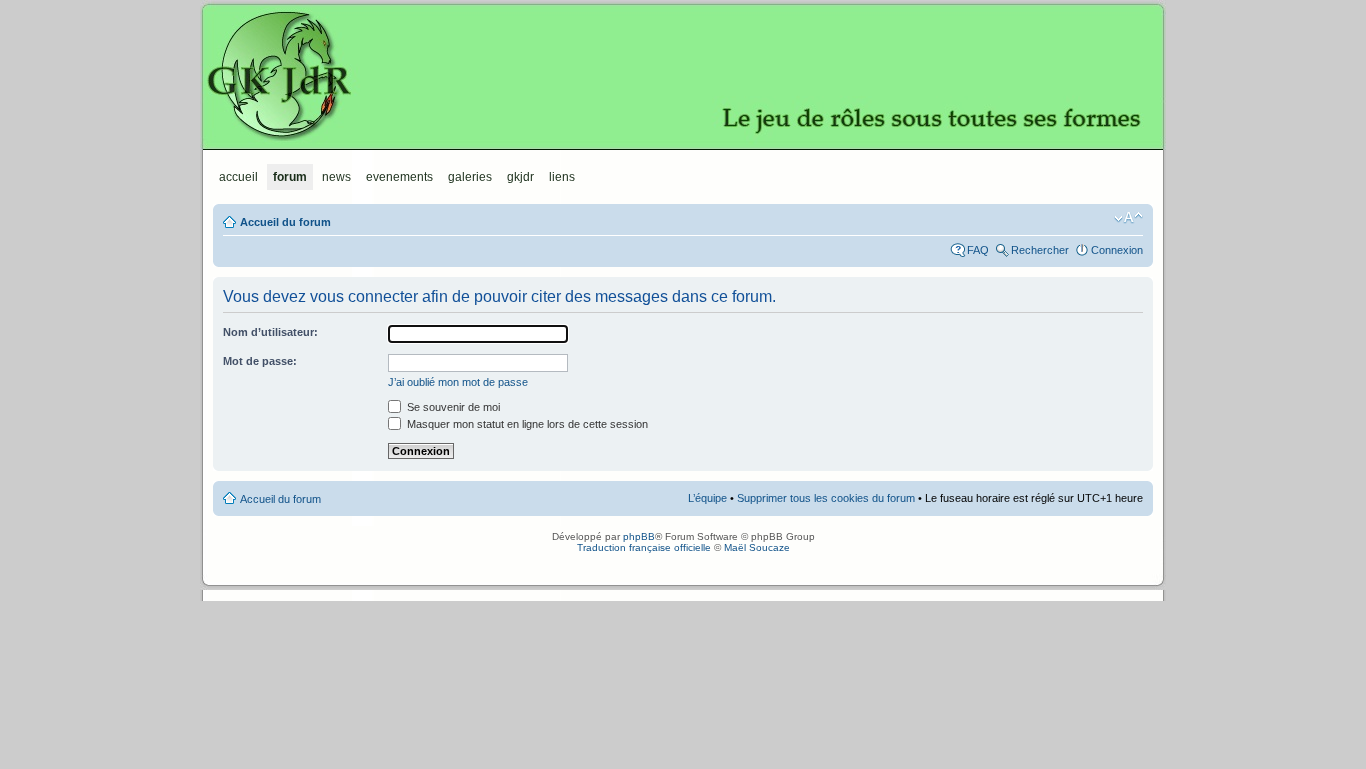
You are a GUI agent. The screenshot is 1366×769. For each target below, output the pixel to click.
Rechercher (1040, 250)
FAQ (978, 250)
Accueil (238, 177)
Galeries (470, 177)
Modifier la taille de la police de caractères (1128, 218)
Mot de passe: (260, 361)
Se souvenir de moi (452, 407)
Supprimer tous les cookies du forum (826, 498)
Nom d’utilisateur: (270, 332)
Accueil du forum (285, 222)
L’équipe (707, 498)
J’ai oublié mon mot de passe (458, 382)
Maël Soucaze (757, 547)
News (336, 177)
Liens (562, 177)
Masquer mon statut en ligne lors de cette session (526, 424)
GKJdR (683, 75)
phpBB (639, 536)
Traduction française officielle (644, 547)
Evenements (399, 177)
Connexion (1117, 250)
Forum (290, 177)
